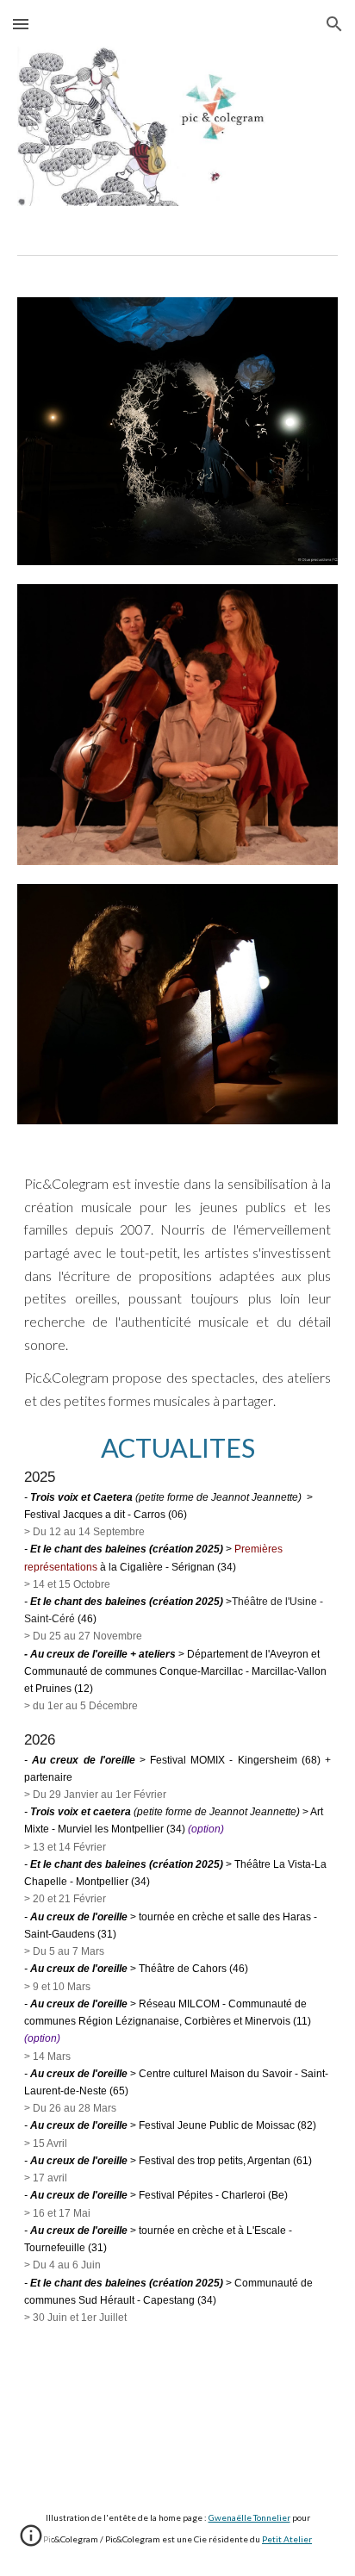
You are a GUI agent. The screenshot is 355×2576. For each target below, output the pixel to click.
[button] (21, 24)
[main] (177, 1757)
